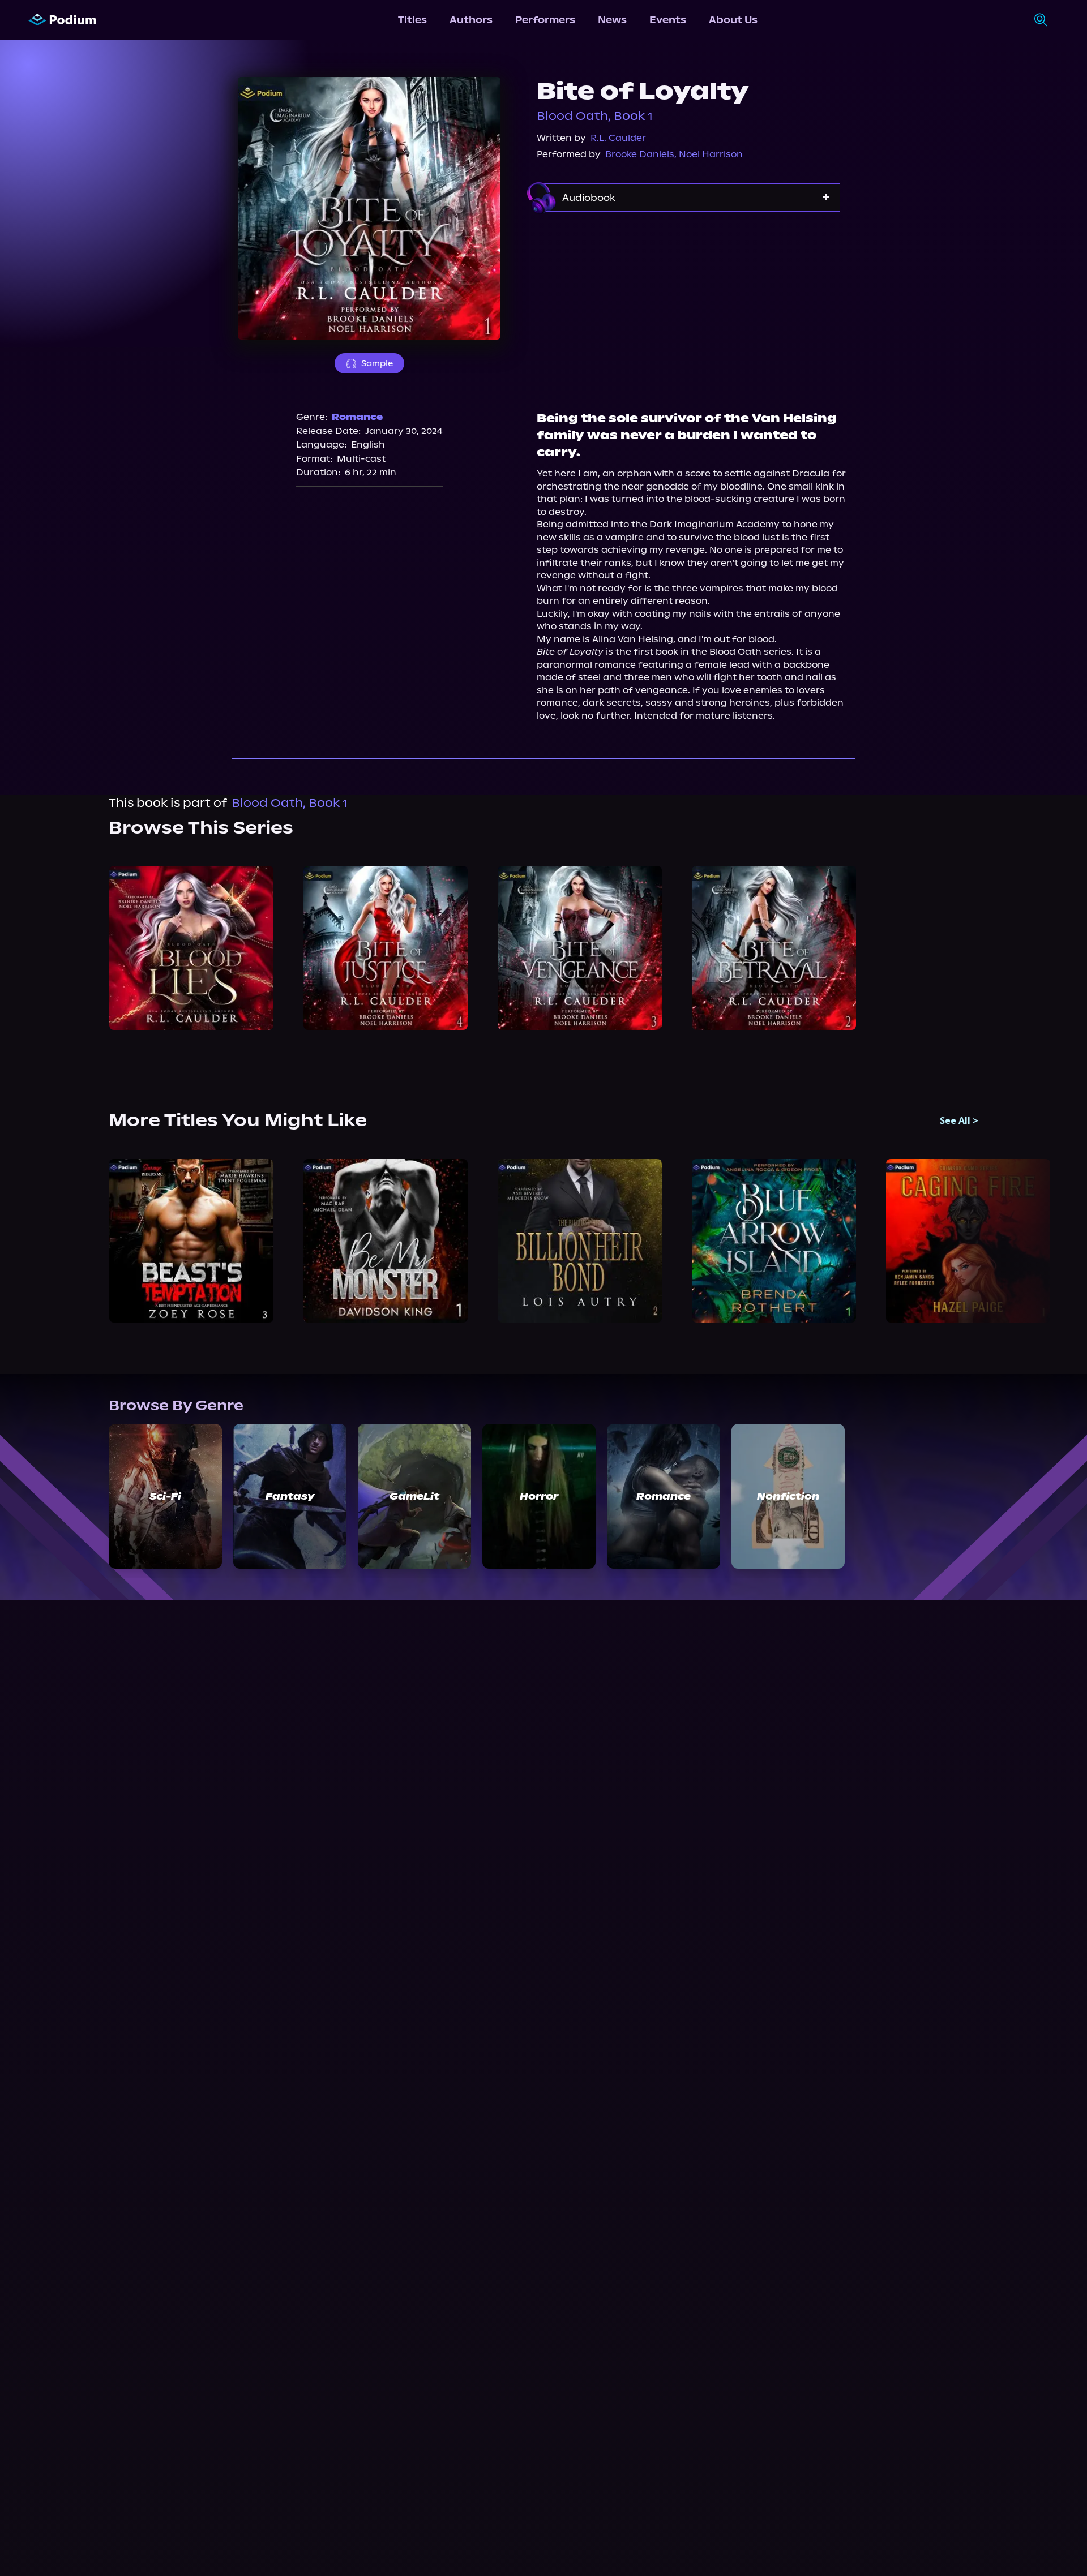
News (612, 20)
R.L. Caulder (618, 138)
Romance (357, 417)
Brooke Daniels (640, 154)
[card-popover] (191, 948)
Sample (377, 363)
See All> (959, 1120)
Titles (412, 20)
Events (668, 20)
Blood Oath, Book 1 (595, 116)
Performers (545, 20)
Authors (471, 20)
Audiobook (589, 198)
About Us (733, 20)
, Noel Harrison (709, 154)
